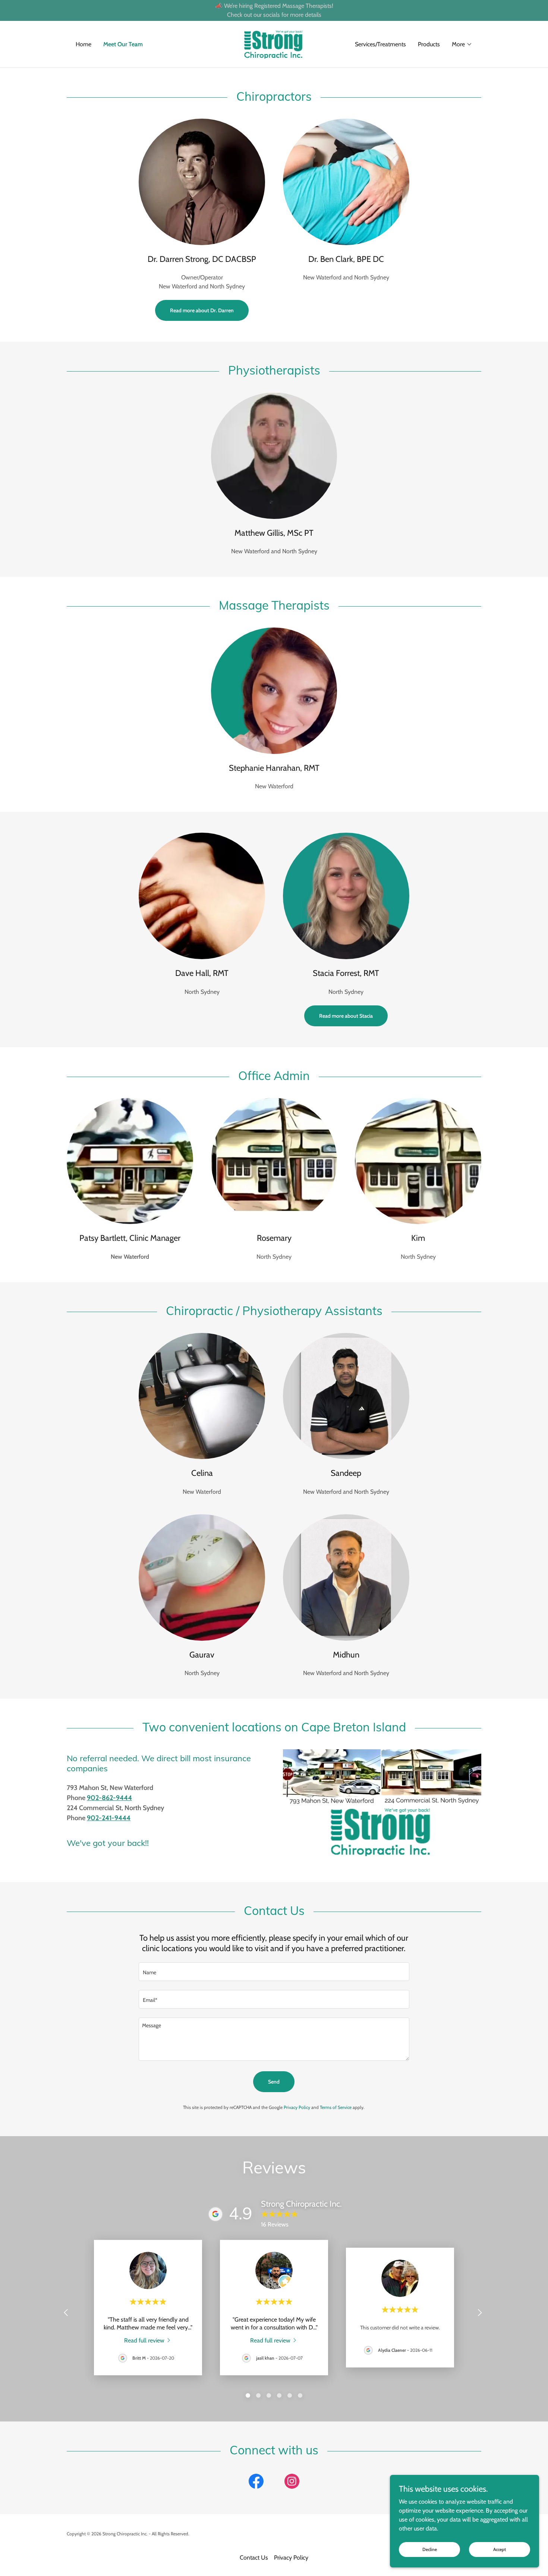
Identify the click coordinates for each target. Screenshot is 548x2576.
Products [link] (429, 44)
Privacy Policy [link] (297, 2107)
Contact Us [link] (254, 2558)
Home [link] (84, 44)
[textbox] (274, 1972)
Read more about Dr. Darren (202, 310)
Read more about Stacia (346, 1016)
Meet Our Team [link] (123, 44)
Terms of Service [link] (336, 2107)
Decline (430, 2549)
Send (274, 2082)
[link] (274, 43)
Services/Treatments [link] (380, 44)
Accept (500, 2549)
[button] (462, 44)
